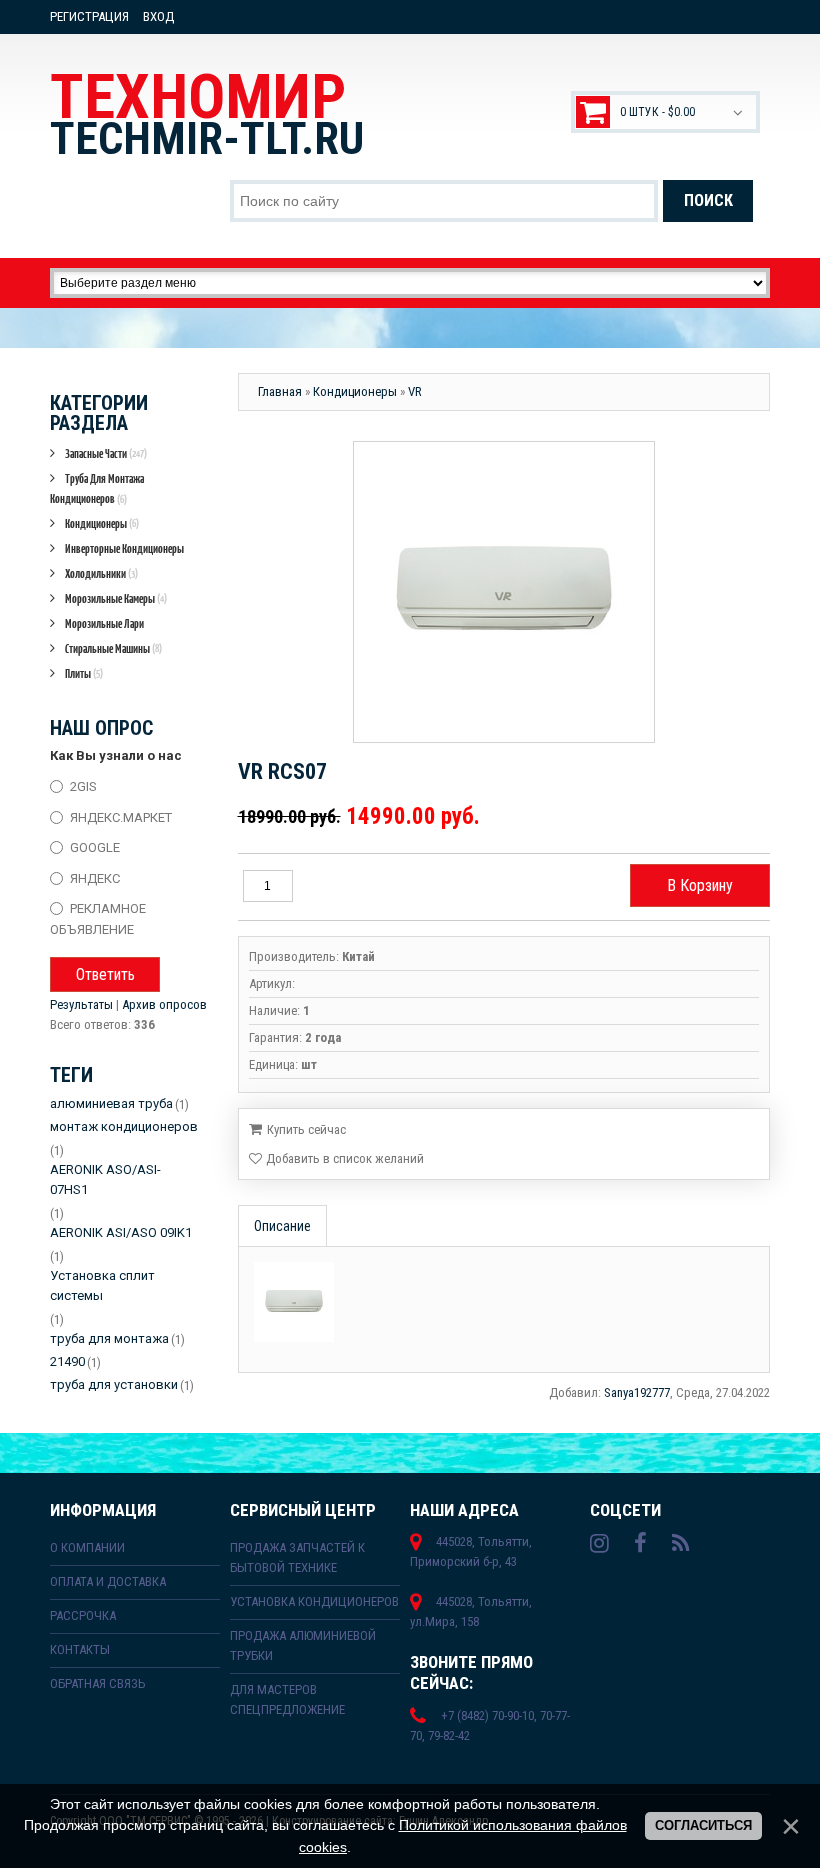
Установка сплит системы (102, 1285)
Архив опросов (164, 1004)
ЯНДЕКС (95, 877)
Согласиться (703, 1825)
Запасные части (106, 453)
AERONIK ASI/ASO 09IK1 (121, 1232)
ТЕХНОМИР (207, 113)
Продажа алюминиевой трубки (303, 1645)
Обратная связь (98, 1683)
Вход (158, 16)
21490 (67, 1361)
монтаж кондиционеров (124, 1126)
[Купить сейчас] (297, 1128)
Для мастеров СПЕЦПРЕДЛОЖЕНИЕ (287, 1699)
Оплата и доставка (108, 1581)
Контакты (80, 1649)
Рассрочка (83, 1615)
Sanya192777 (637, 1392)
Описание (282, 1226)
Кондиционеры (102, 523)
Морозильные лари (104, 623)
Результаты (81, 1004)
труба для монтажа (109, 1338)
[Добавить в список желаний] (336, 1159)
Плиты (84, 673)
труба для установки (114, 1384)
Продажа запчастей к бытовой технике (297, 1557)
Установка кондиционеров (314, 1601)
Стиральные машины (113, 648)
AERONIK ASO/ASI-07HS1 (105, 1179)
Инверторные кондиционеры (124, 548)
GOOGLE (95, 847)
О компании (87, 1547)
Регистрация (89, 16)
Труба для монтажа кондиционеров (97, 488)
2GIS (83, 786)
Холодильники (101, 573)
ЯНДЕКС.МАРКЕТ (121, 816)
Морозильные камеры (116, 598)
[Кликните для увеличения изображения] (504, 592)
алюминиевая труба (111, 1103)
